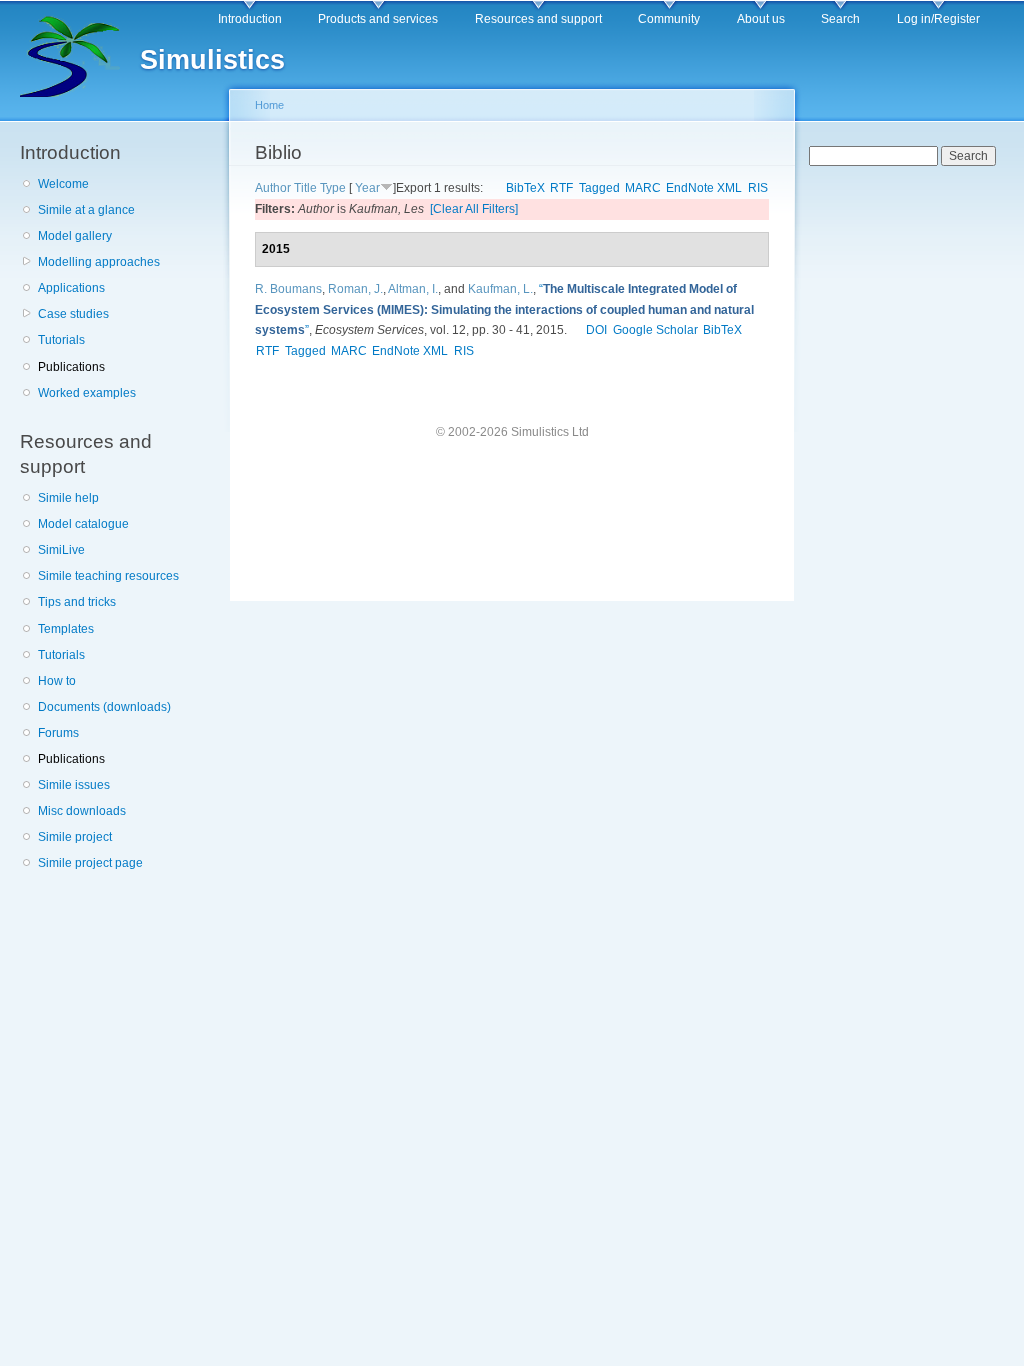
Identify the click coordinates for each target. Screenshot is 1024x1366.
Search (840, 19)
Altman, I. (413, 289)
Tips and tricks (77, 602)
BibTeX (525, 188)
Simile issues (74, 785)
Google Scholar (655, 330)
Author (273, 188)
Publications (71, 367)
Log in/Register (938, 19)
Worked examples (87, 393)
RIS (758, 188)
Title (305, 188)
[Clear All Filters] (474, 209)
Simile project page (90, 863)
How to (57, 681)
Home (269, 105)
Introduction (250, 19)
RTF (561, 188)
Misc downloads (82, 811)
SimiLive (61, 550)
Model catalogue (83, 524)
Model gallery (75, 236)
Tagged (599, 188)
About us (761, 19)
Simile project (75, 837)
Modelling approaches (99, 262)
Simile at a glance (86, 210)
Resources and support (538, 19)
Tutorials (61, 340)
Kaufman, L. (500, 289)
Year (367, 188)
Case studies (73, 314)
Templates (66, 629)
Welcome (63, 184)
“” (504, 309)
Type (333, 188)
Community (669, 19)
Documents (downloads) (104, 707)
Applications (71, 288)
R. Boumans (288, 289)
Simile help (68, 498)
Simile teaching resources (108, 576)
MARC (643, 188)
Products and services (378, 19)
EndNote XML (704, 188)
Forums (58, 733)
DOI (596, 330)
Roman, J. (355, 289)
